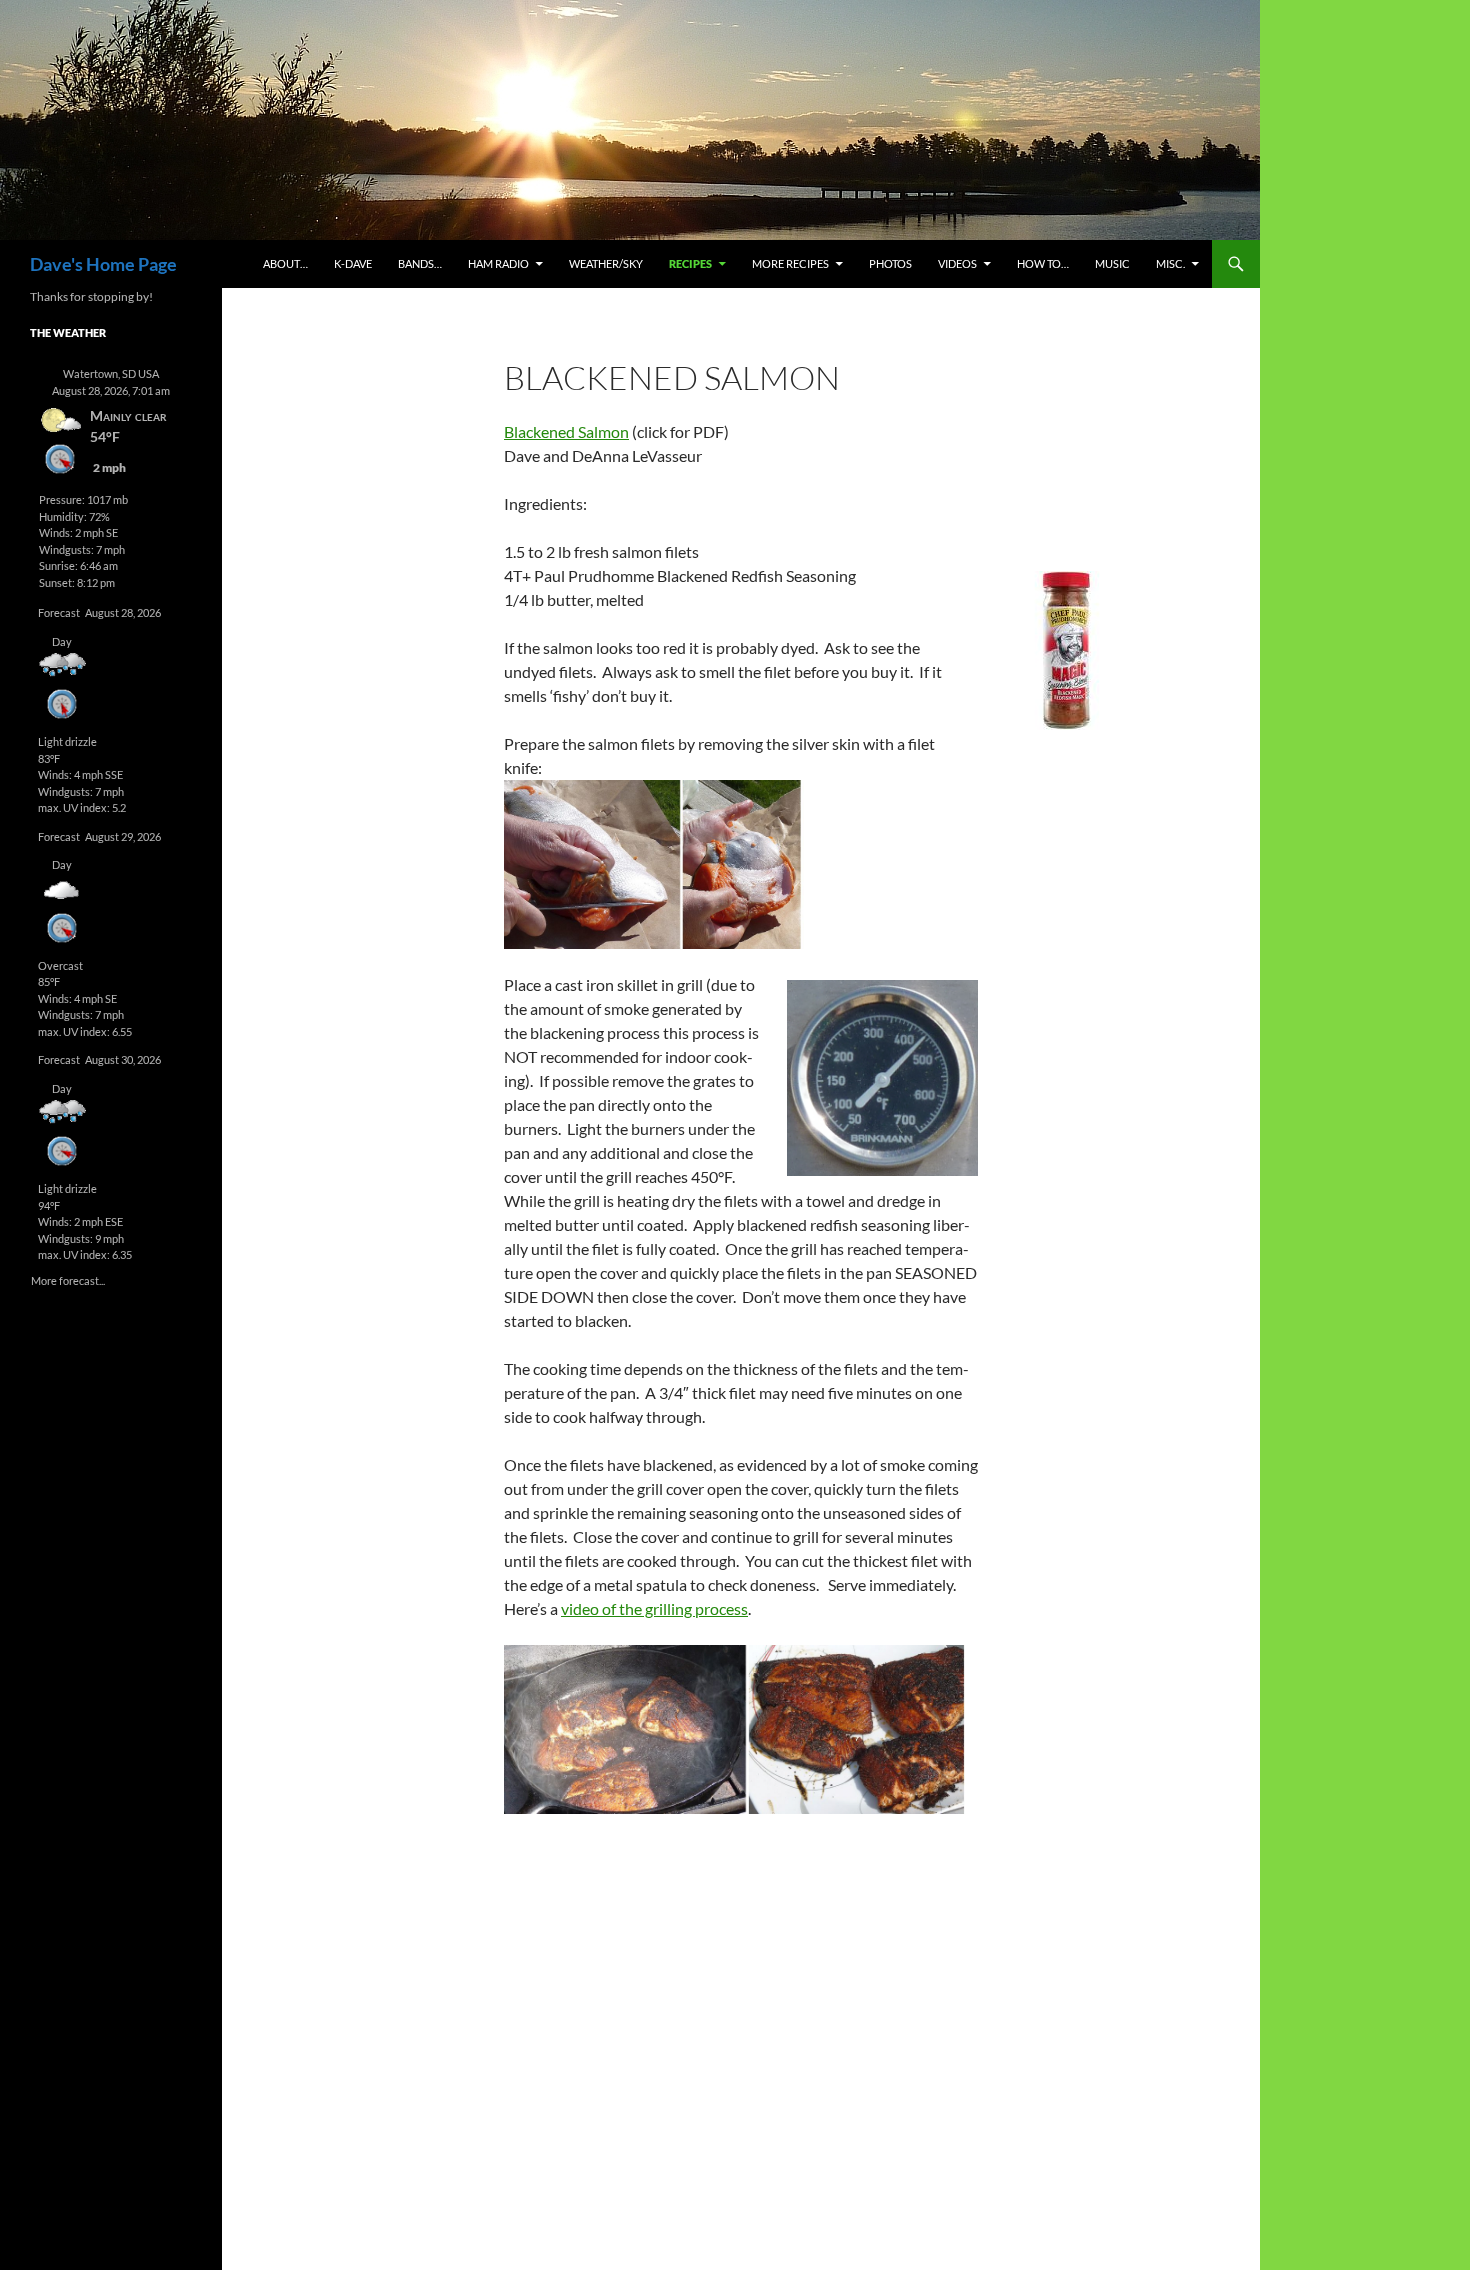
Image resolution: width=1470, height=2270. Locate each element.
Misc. (1170, 263)
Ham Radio (498, 263)
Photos (890, 263)
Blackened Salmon (566, 431)
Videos (957, 263)
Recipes (690, 263)
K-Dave (353, 263)
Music (1112, 263)
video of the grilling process (654, 1608)
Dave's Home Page (103, 264)
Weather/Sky (606, 263)
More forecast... (68, 1279)
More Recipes (790, 263)
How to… (1043, 263)
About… (285, 263)
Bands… (420, 263)
